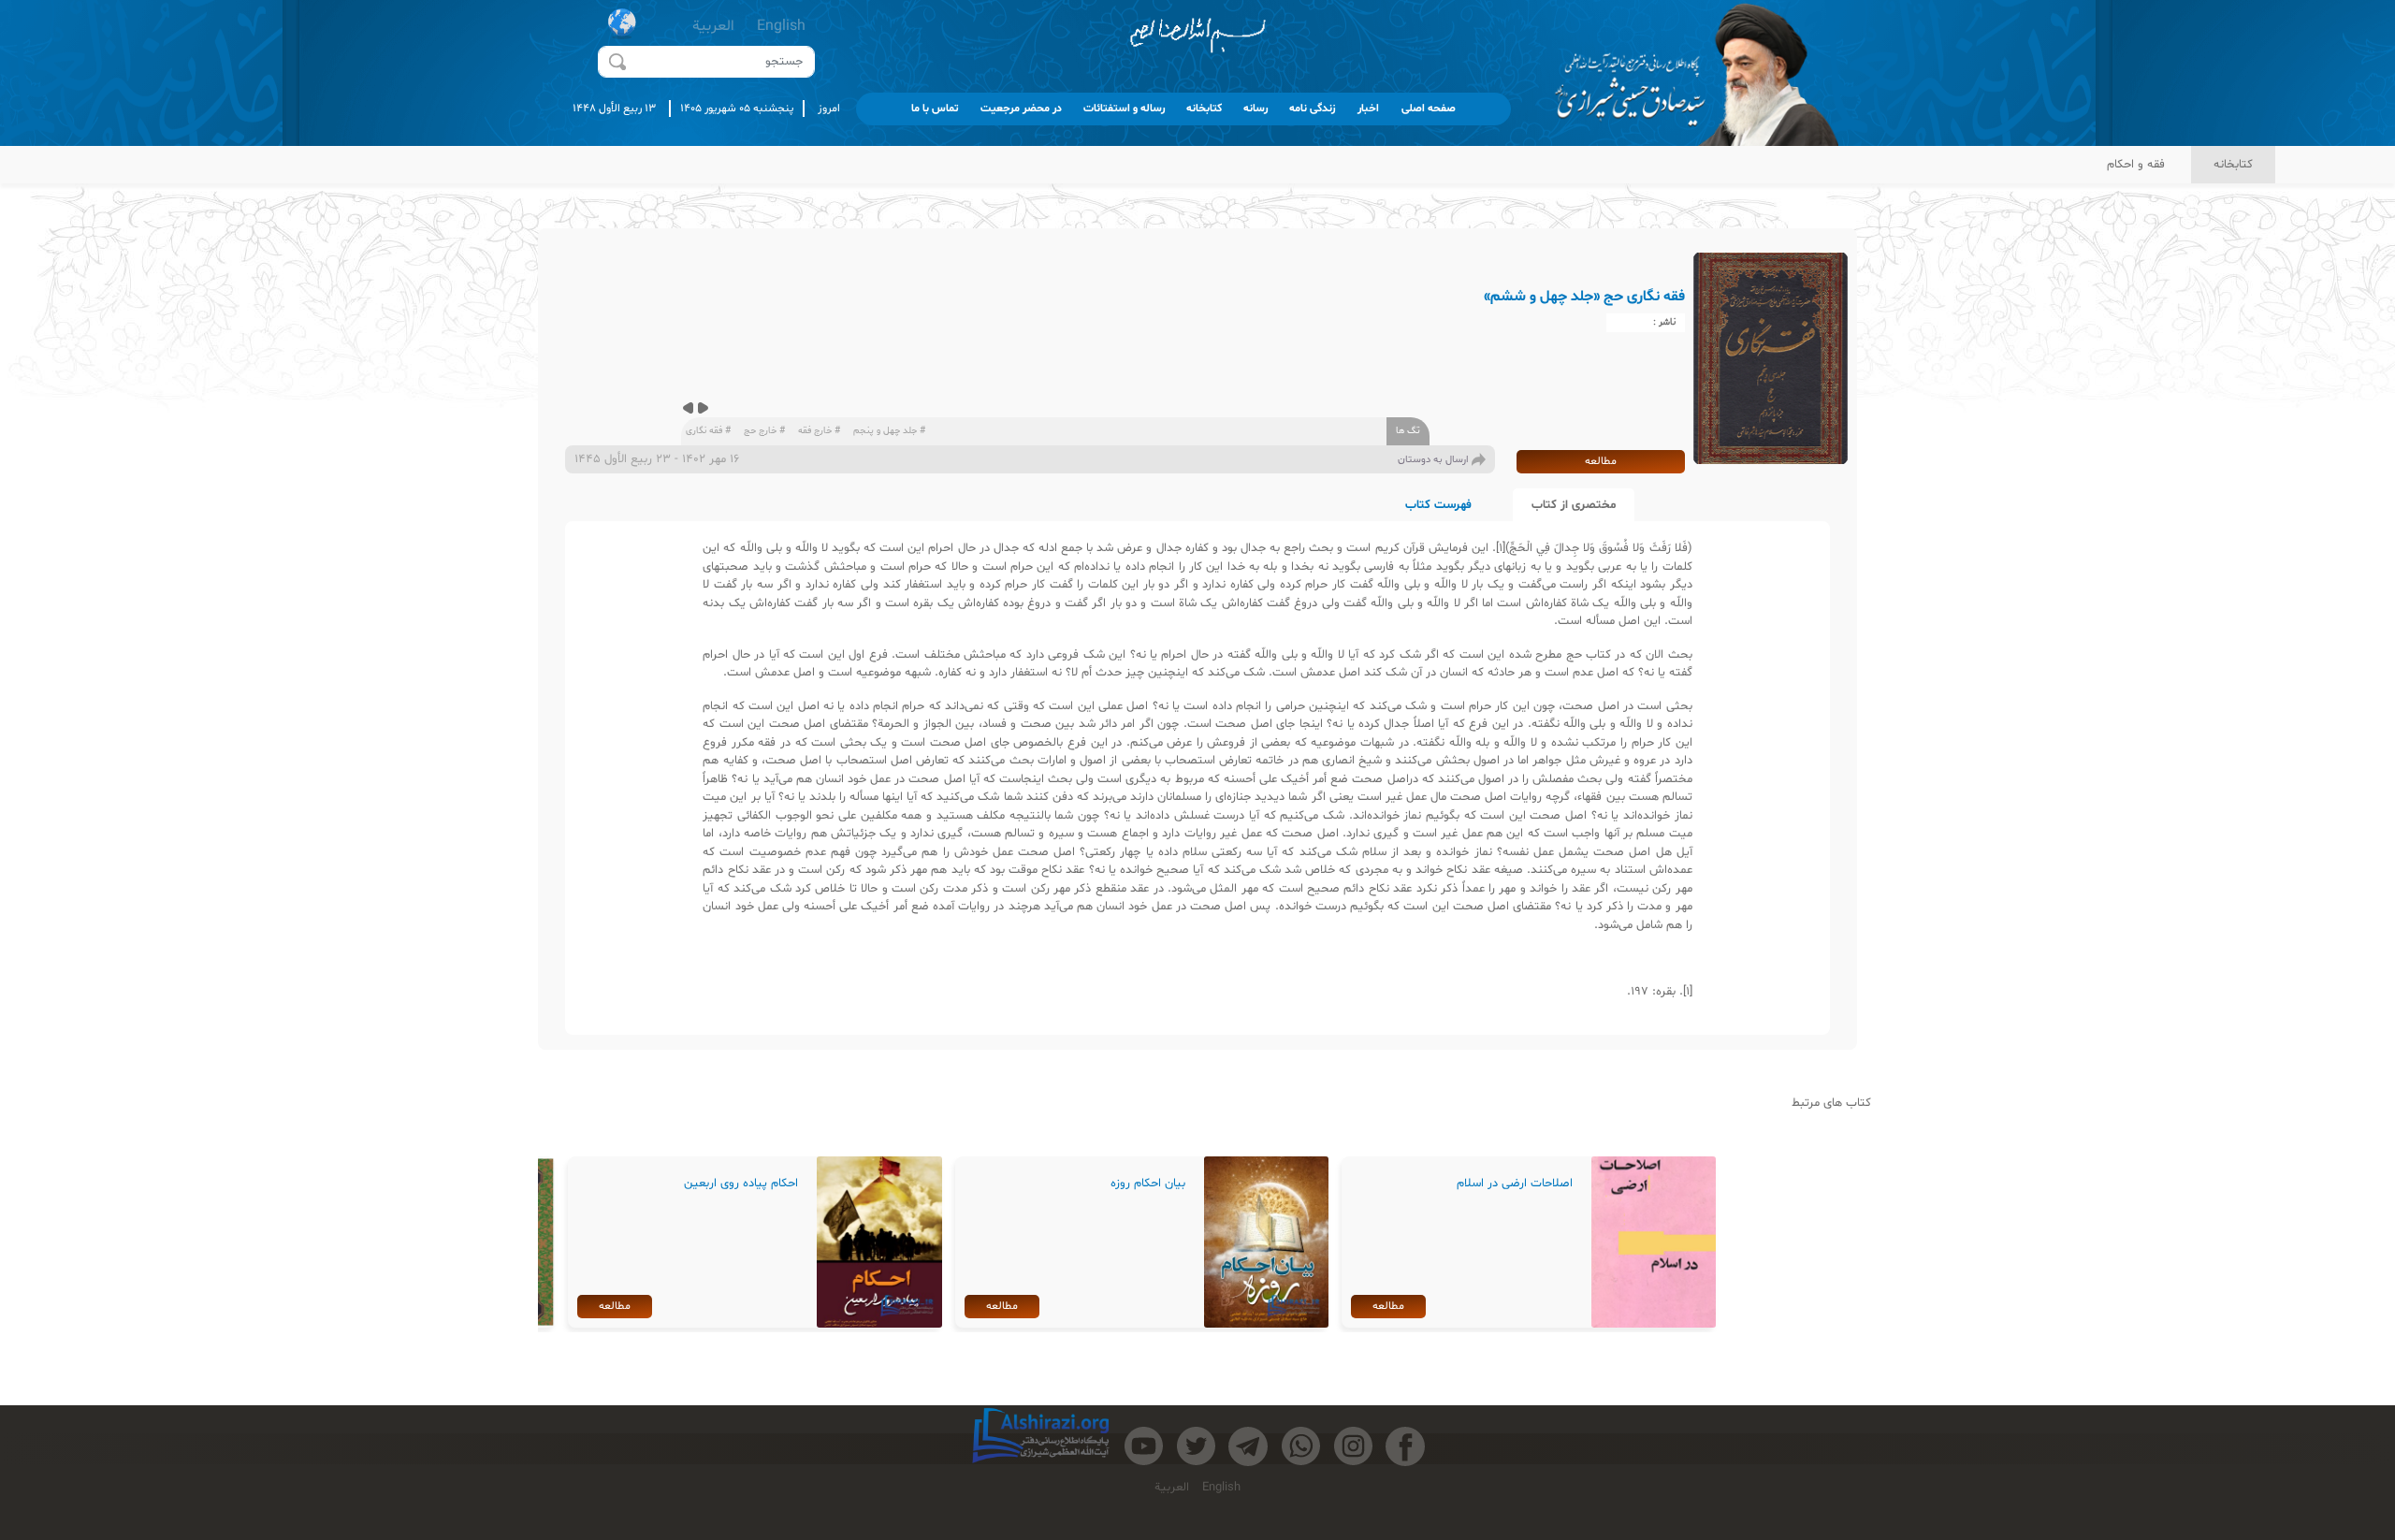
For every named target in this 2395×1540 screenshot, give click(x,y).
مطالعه (1601, 461)
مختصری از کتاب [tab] (1574, 505)
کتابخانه (2233, 165)
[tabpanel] (1197, 778)
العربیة (713, 26)
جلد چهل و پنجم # (889, 431)
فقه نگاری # (708, 431)
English (781, 26)
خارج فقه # (819, 431)
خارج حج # (764, 431)
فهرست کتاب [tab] (1438, 505)
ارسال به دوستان (1433, 460)
